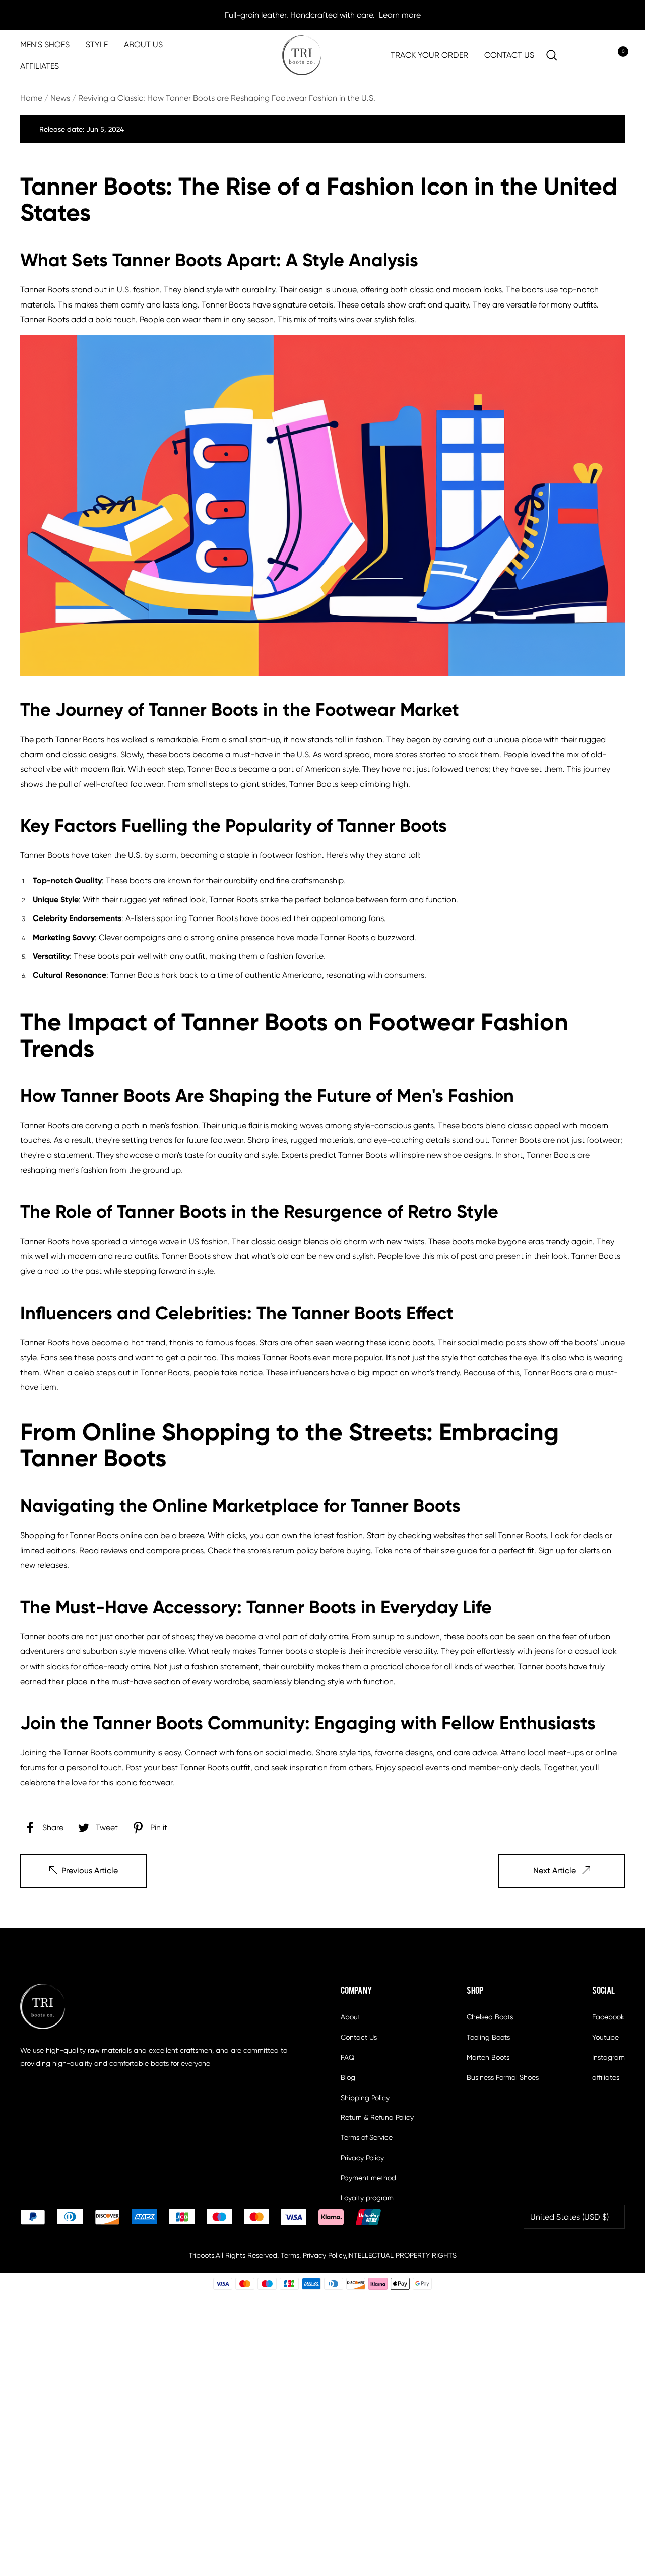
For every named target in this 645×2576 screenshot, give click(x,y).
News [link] (60, 98)
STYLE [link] (97, 45)
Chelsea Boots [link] (490, 2017)
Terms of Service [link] (367, 2137)
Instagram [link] (608, 2057)
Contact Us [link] (359, 2037)
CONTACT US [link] (509, 55)
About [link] (350, 2017)
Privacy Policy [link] (362, 2158)
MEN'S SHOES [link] (45, 45)
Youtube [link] (605, 2037)
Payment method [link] (368, 2178)
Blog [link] (348, 2077)
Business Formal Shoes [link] (503, 2077)
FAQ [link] (347, 2057)
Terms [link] (290, 2255)
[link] (302, 55)
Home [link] (31, 98)
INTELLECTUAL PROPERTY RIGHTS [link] (402, 2255)
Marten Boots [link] (488, 2057)
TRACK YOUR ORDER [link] (429, 55)
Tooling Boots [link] (488, 2037)
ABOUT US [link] (143, 45)
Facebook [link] (608, 2017)
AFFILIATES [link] (40, 66)
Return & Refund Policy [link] (377, 2117)
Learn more (400, 15)
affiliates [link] (606, 2077)
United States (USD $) (569, 2217)
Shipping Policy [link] (365, 2098)
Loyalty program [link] (367, 2198)
